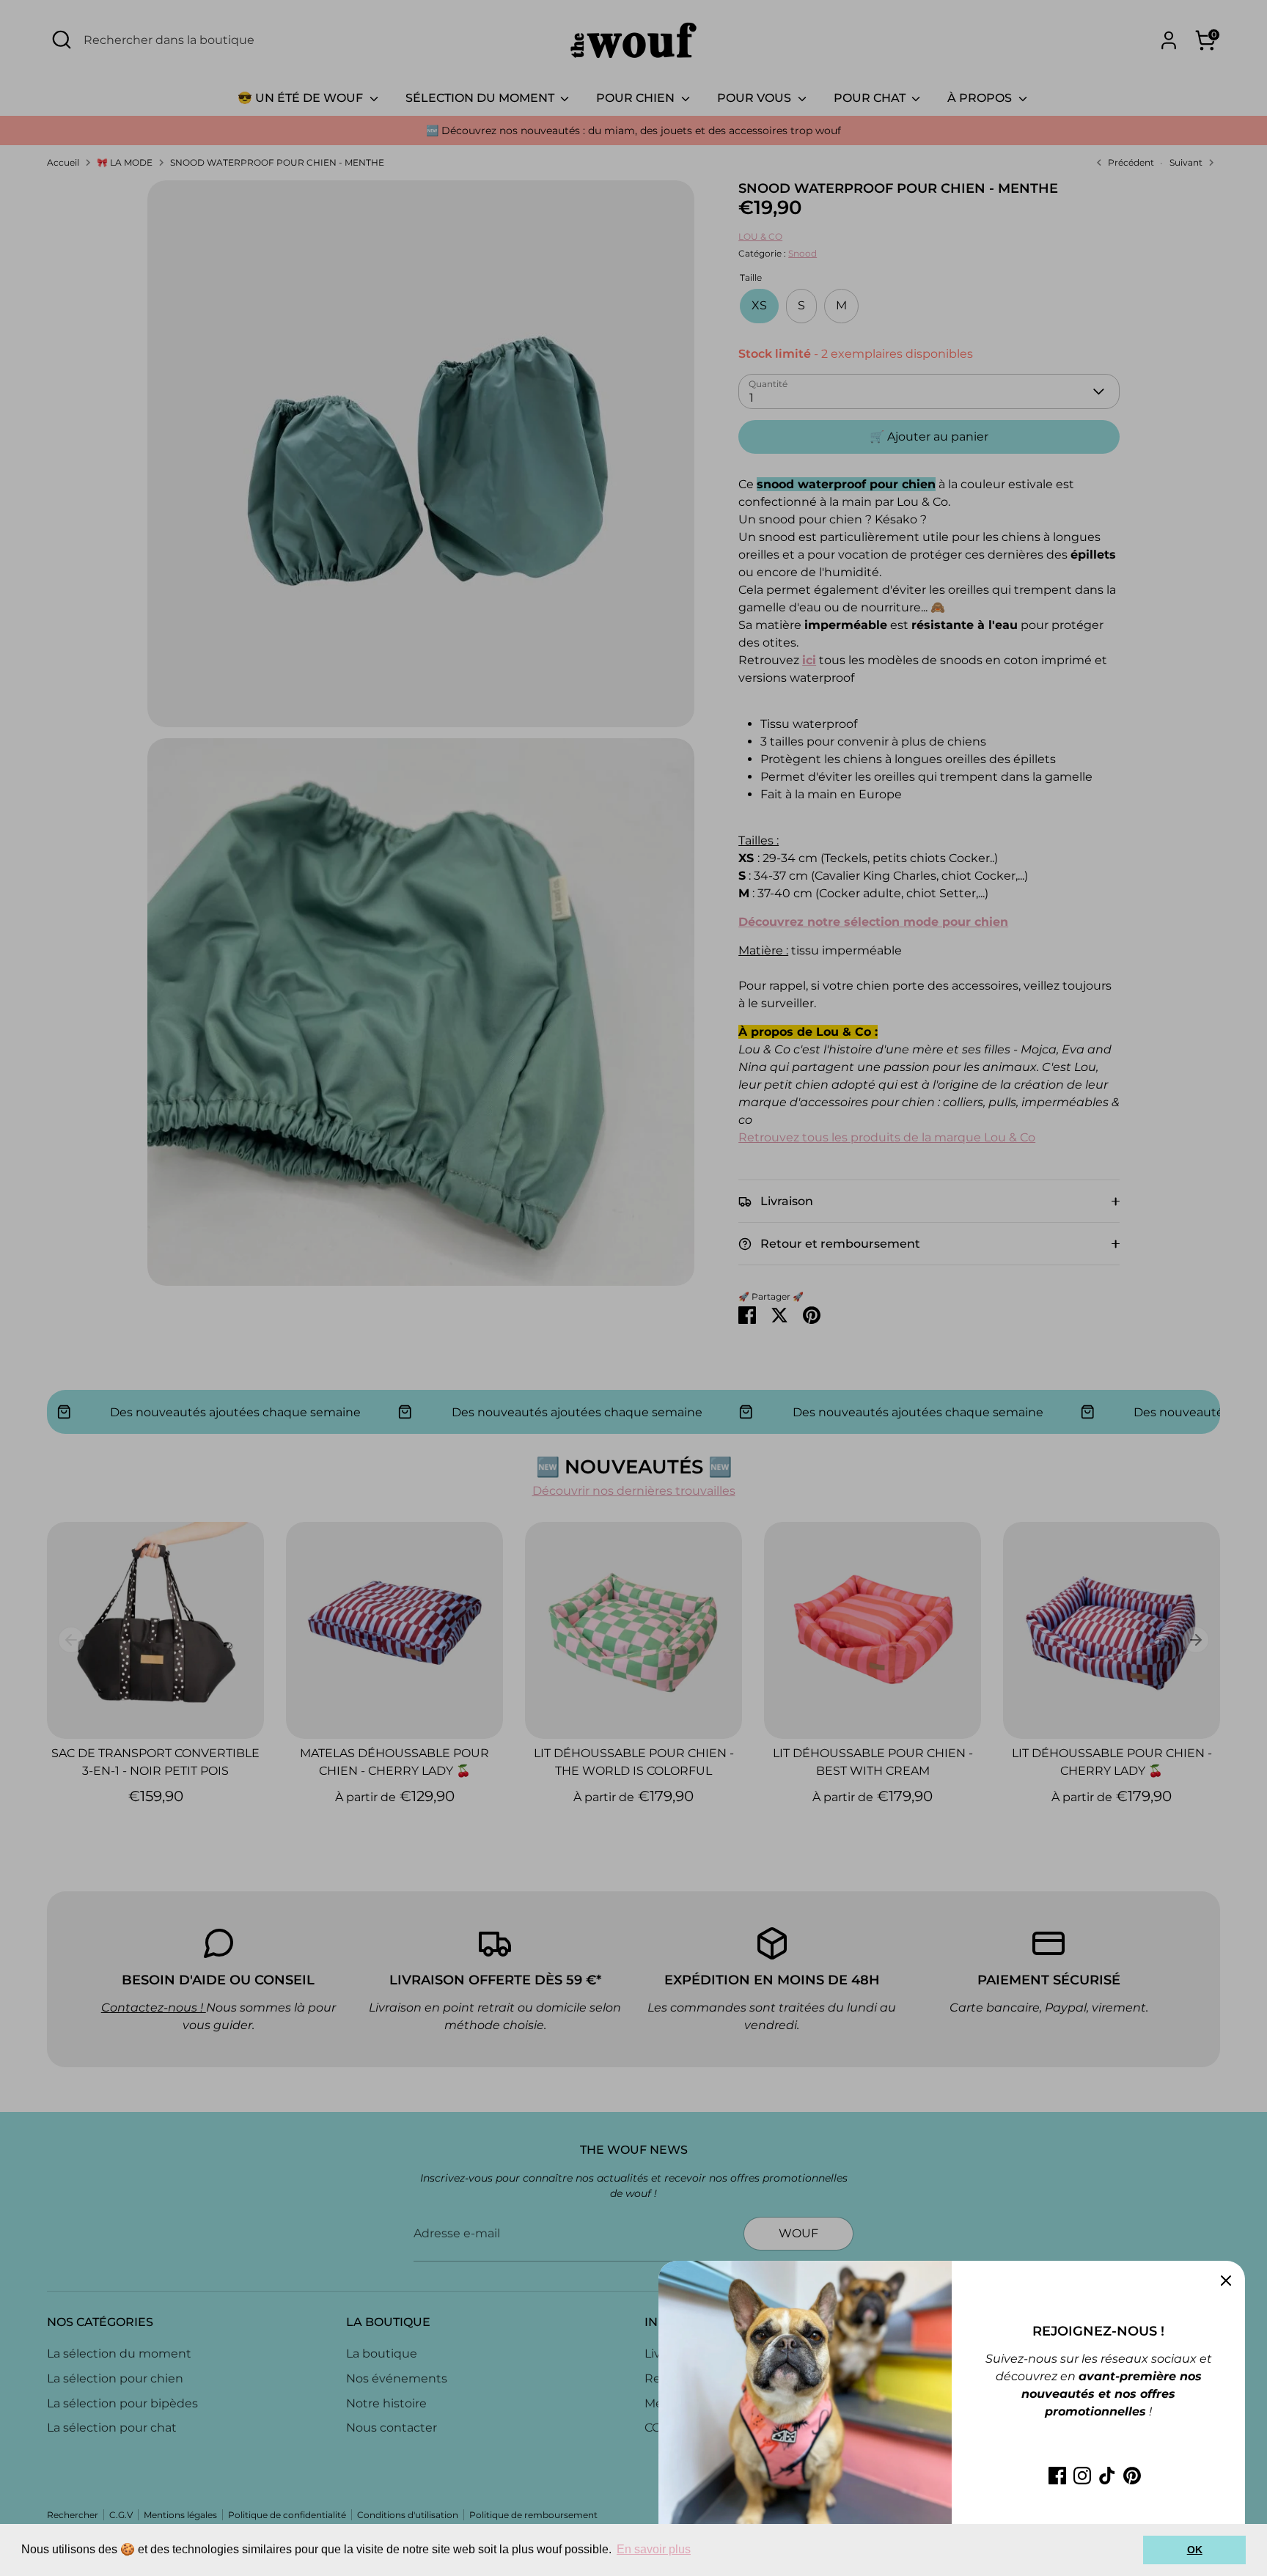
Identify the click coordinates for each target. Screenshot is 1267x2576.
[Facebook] (1057, 2476)
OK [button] (1195, 2550)
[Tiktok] (1107, 2476)
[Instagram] (1082, 2476)
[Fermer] (1226, 2280)
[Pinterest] (1132, 2476)
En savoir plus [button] (654, 2549)
